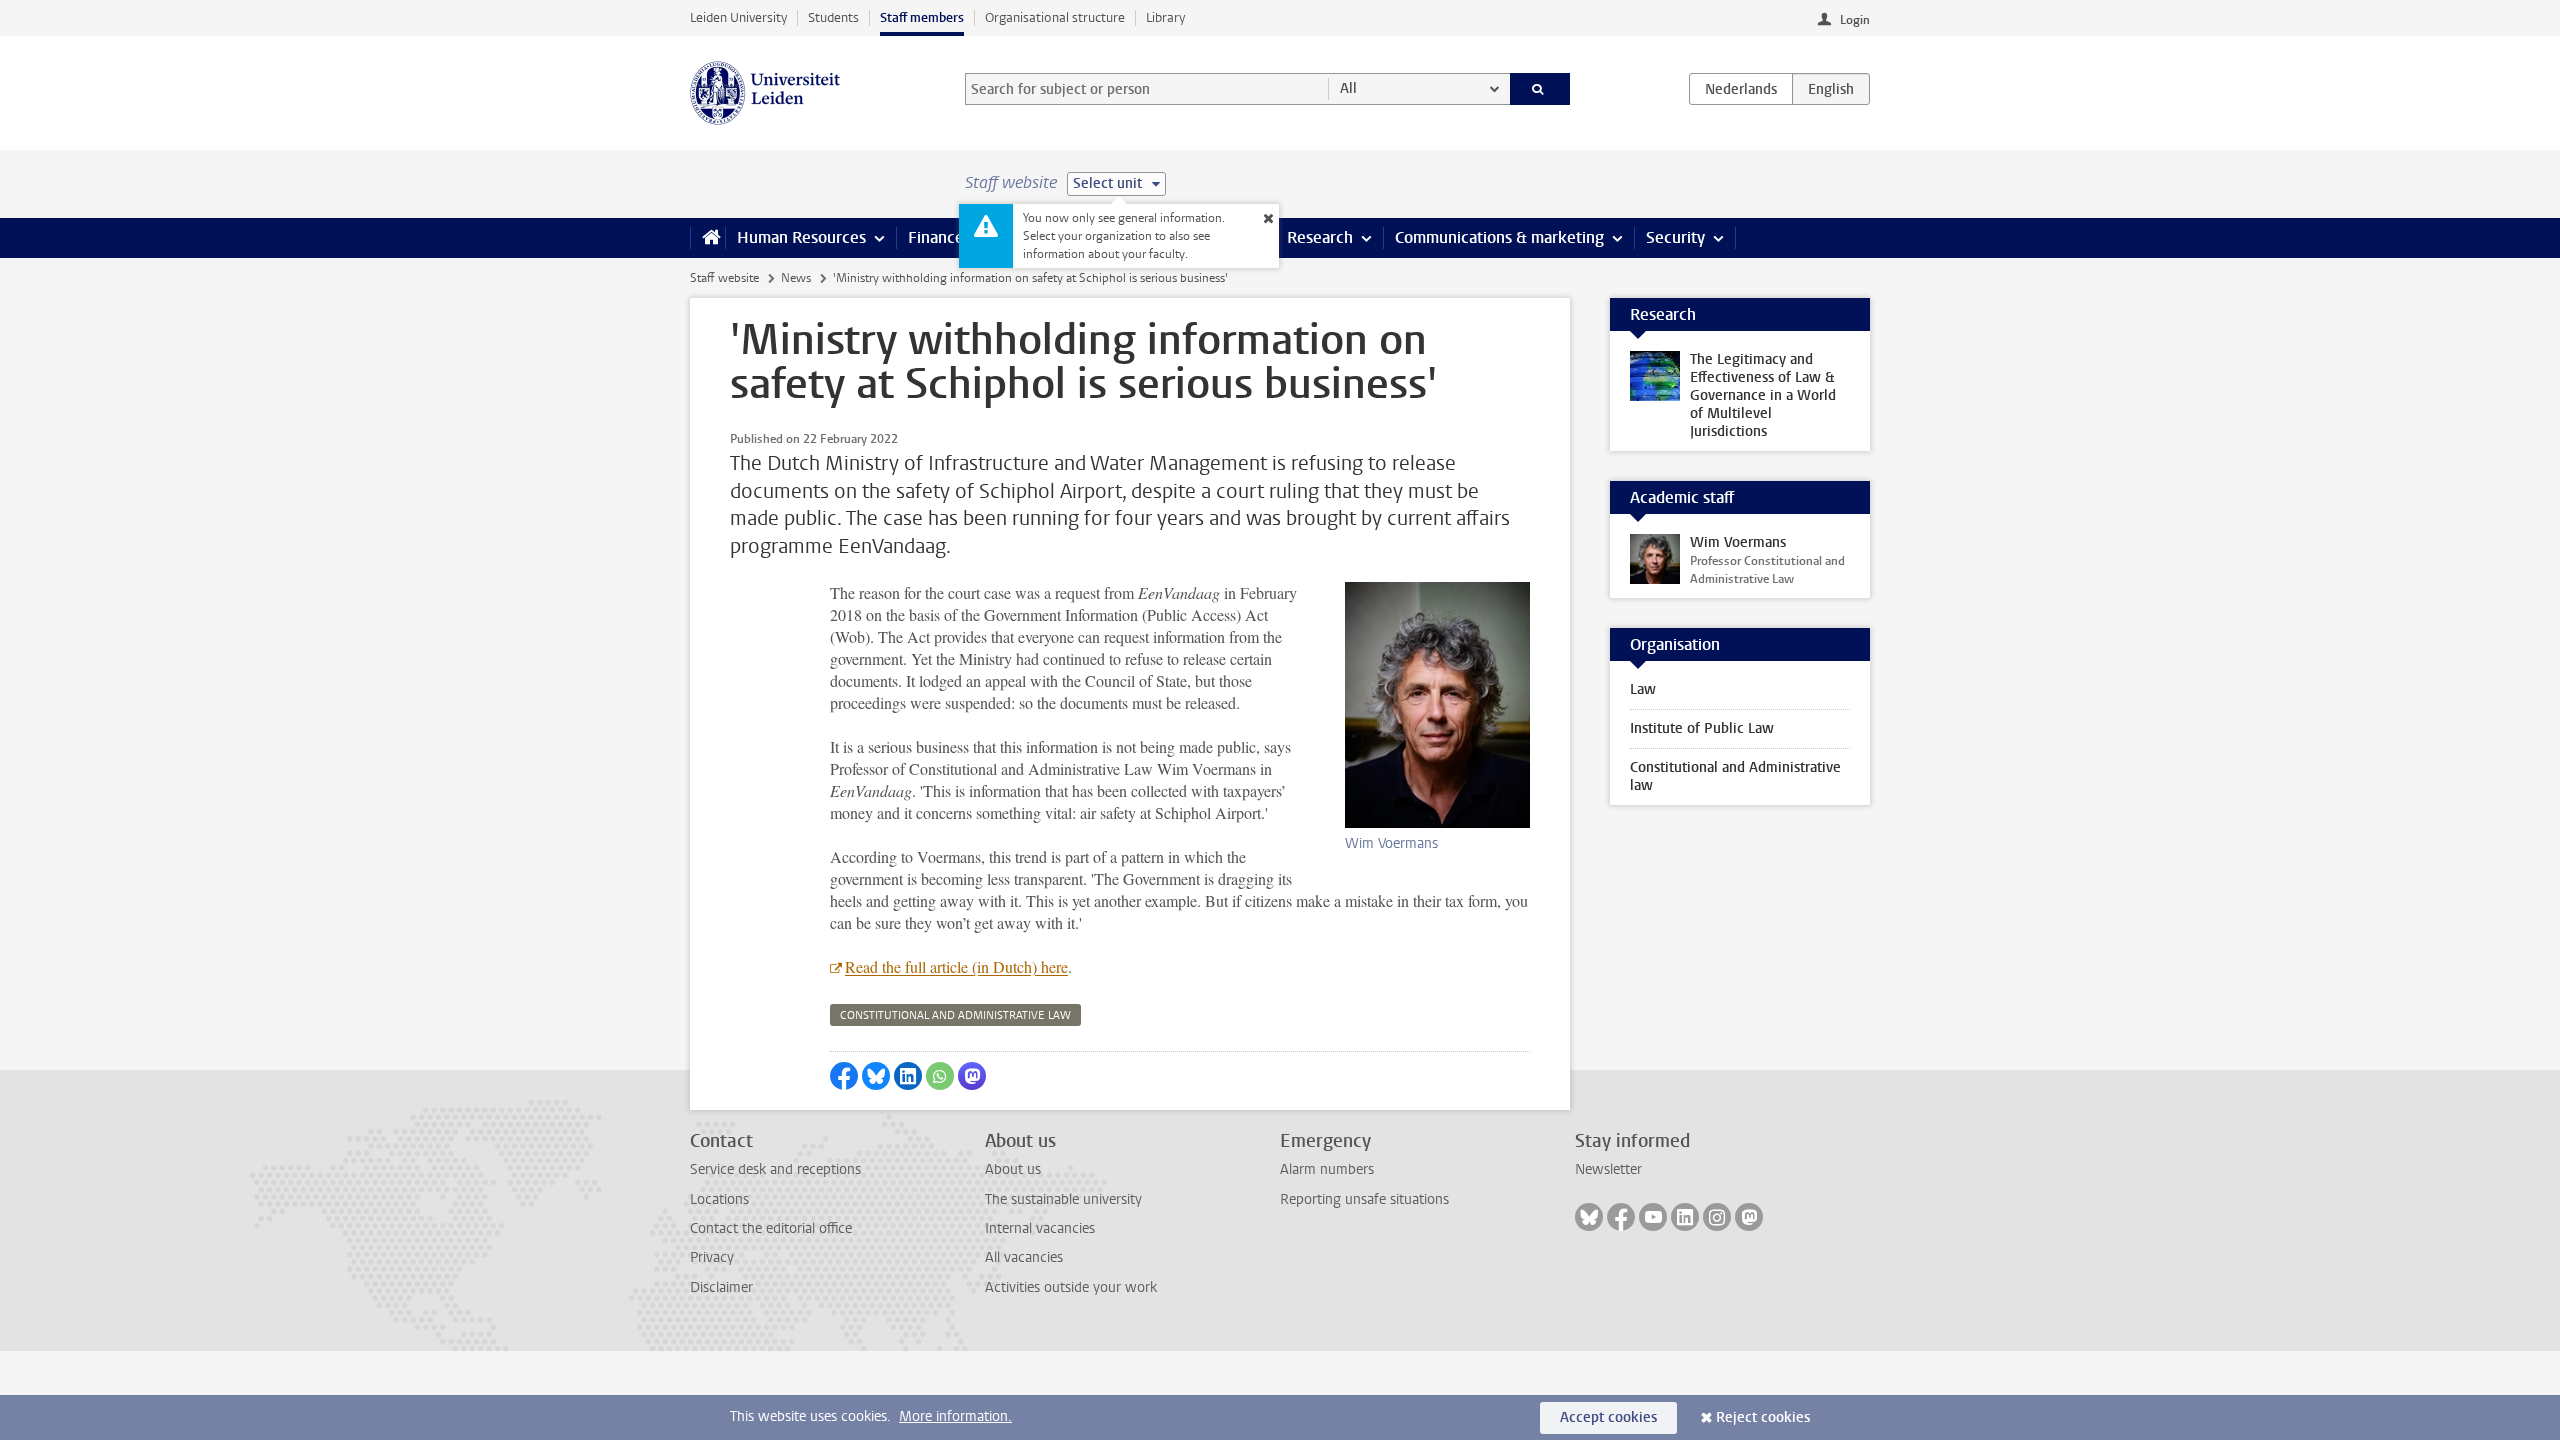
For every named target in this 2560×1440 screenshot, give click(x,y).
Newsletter (1608, 1169)
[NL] (1741, 89)
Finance (936, 237)
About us (1013, 1169)
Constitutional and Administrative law (1735, 776)
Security (1675, 237)
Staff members (922, 17)
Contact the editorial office (771, 1228)
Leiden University (738, 17)
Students (833, 17)
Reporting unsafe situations (1364, 1199)
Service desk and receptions (775, 1169)
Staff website (724, 278)
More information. (955, 1416)
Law (1643, 689)
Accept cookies (1608, 1417)
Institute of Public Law (1702, 728)
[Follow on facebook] (1621, 1217)
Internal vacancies (1040, 1228)
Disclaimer (721, 1287)
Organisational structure (1055, 17)
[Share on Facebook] (844, 1076)
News (796, 278)
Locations (719, 1199)
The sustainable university (1063, 1199)
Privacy (712, 1257)
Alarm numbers (1327, 1169)
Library (1165, 17)
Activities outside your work (1071, 1287)
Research (1320, 237)
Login (1855, 20)
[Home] (707, 238)
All (1348, 88)
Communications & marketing (1499, 237)
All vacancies (1024, 1257)
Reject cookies (1763, 1417)
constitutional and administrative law (955, 1015)
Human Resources (801, 237)
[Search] (1540, 89)
